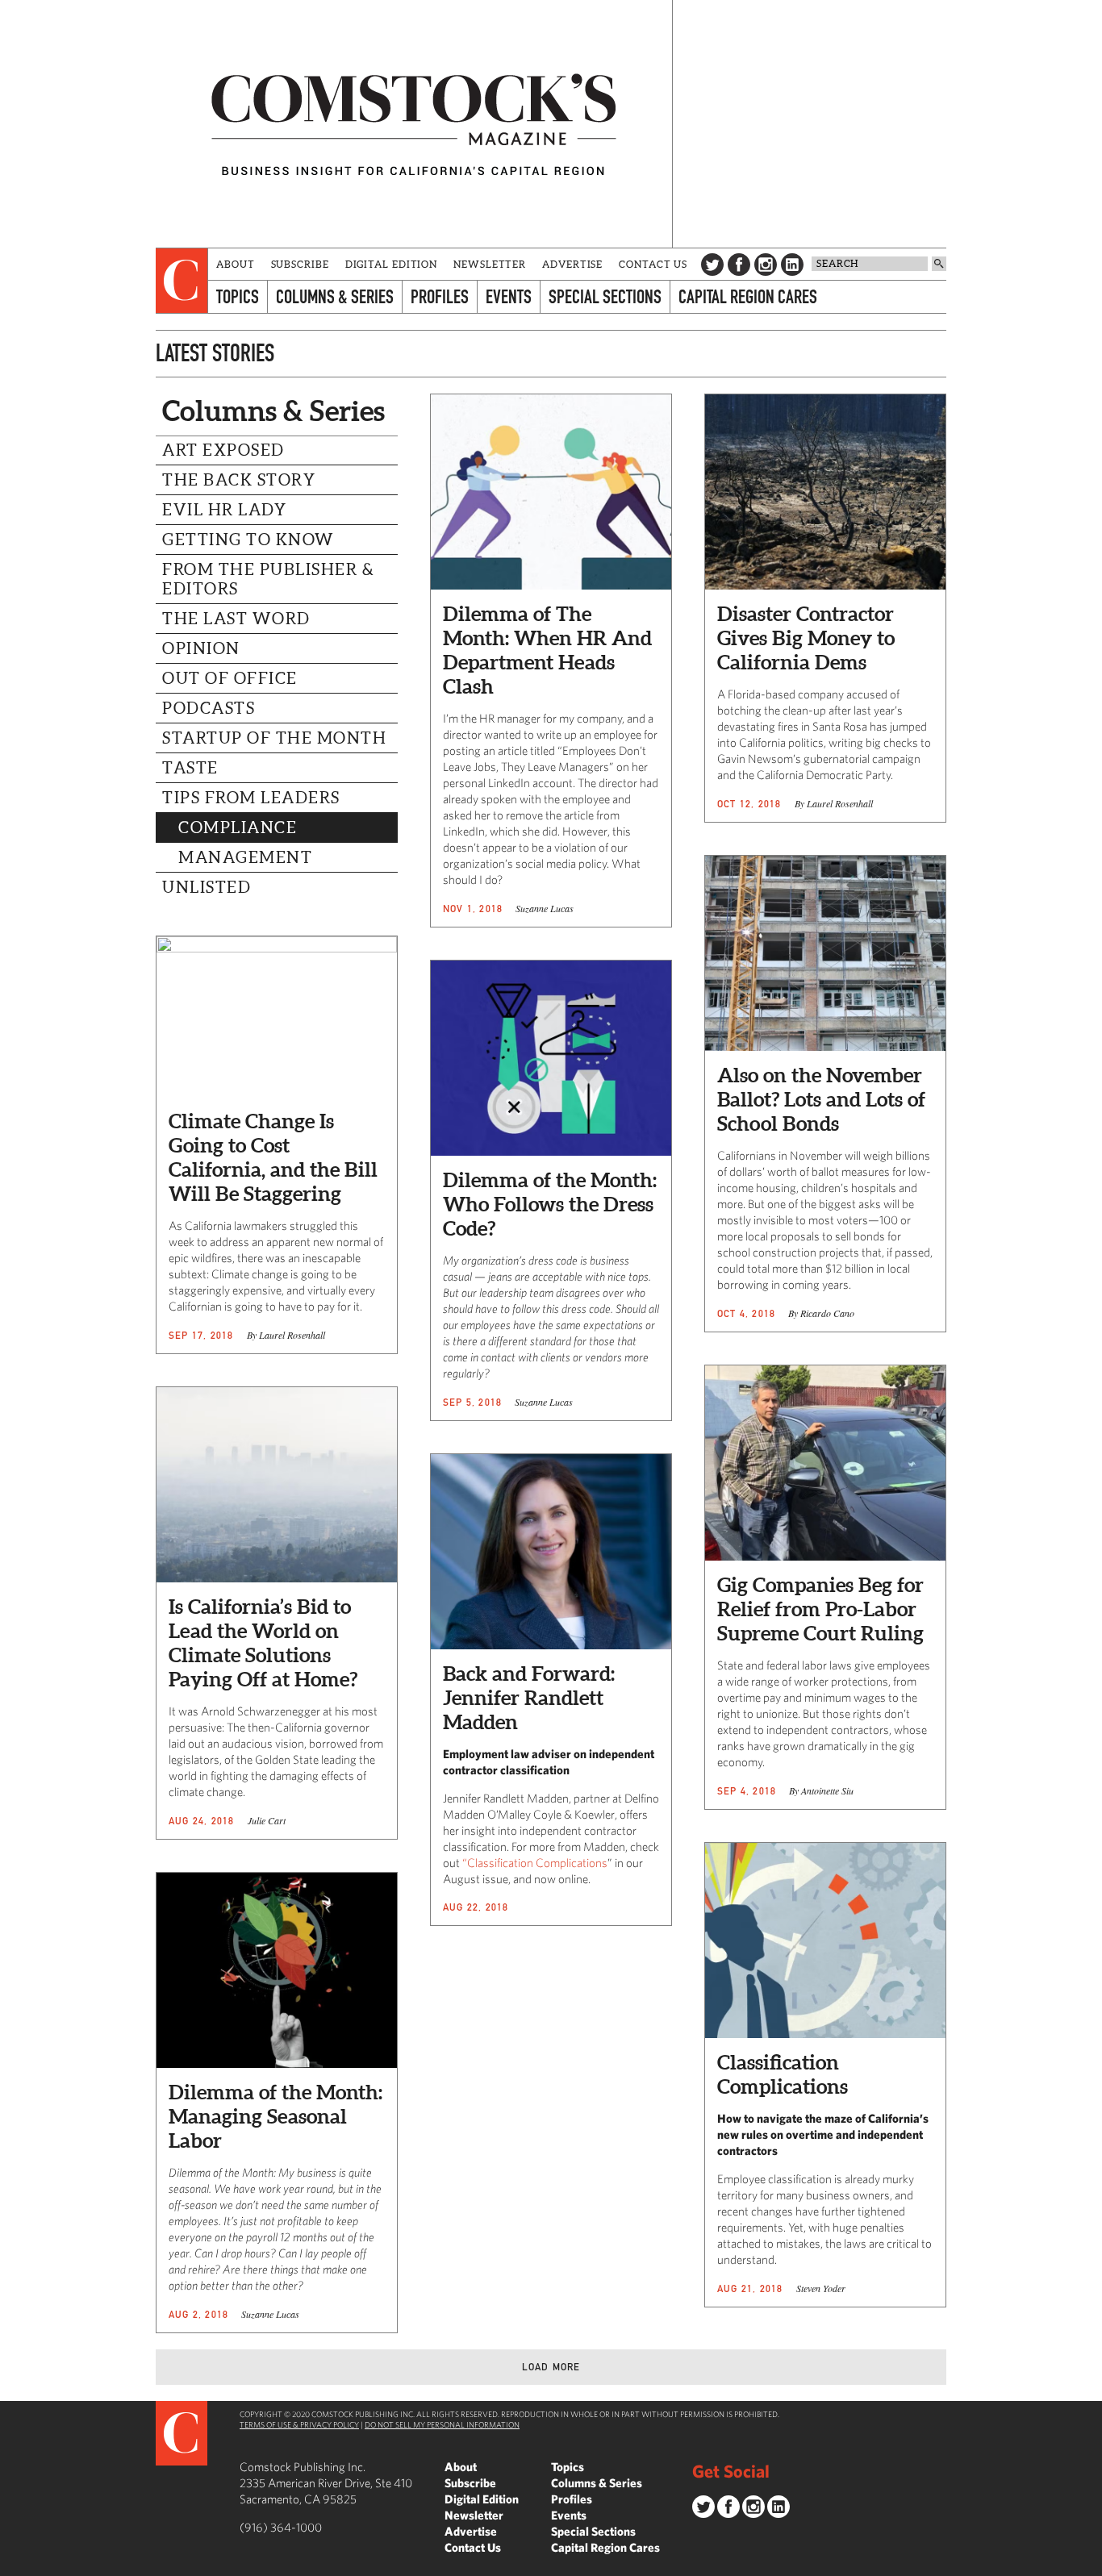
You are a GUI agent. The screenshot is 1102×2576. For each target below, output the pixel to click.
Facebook (739, 265)
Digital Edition (392, 264)
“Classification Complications (535, 1863)
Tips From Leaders (251, 798)
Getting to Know (248, 540)
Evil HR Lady (224, 510)
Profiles (440, 296)
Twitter (712, 265)
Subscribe (300, 264)
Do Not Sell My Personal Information (442, 2424)
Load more (551, 2367)
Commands (12, 2564)
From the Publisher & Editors (268, 579)
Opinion (201, 648)
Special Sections (605, 296)
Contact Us (653, 264)
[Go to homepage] (414, 124)
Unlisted (207, 887)
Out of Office (230, 678)
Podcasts (209, 708)
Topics (238, 296)
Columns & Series (335, 296)
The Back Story (239, 480)
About (236, 264)
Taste (190, 768)
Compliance (238, 827)
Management (245, 857)
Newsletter (490, 264)
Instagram (766, 265)
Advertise (572, 264)
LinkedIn (792, 265)
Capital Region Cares (748, 296)
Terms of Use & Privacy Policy (299, 2424)
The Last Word (236, 619)
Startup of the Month (274, 738)
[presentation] (182, 281)
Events (509, 296)
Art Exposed (223, 450)
